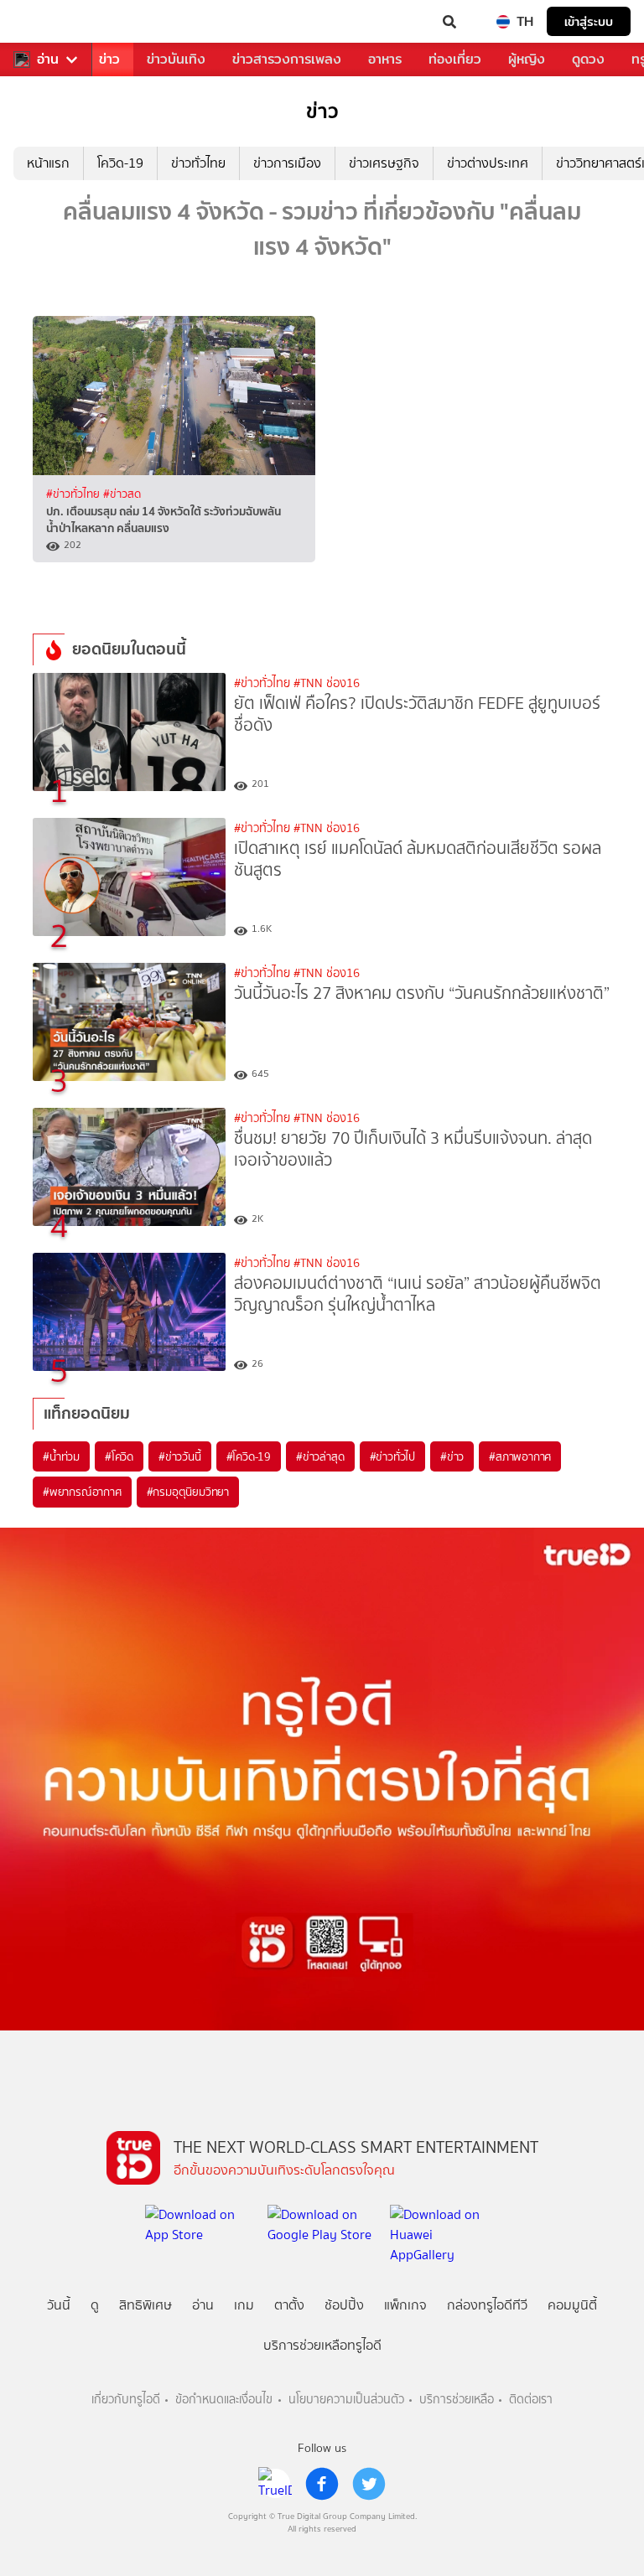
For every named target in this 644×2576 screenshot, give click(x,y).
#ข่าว (452, 1456)
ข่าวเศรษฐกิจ (384, 163)
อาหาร (385, 59)
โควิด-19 (120, 163)
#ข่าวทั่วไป (392, 1456)
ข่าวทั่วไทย (198, 163)
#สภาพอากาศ (520, 1456)
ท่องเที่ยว (455, 59)
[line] (275, 2484)
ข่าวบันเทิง (176, 59)
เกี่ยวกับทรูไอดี (126, 2400)
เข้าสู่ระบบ (589, 21)
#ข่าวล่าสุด (320, 1456)
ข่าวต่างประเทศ (488, 163)
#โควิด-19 (249, 1456)
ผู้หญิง (527, 59)
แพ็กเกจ (405, 2305)
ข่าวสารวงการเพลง (287, 59)
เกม (244, 2305)
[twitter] (369, 2484)
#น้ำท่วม (61, 1456)
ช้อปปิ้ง (344, 2305)
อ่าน (48, 59)
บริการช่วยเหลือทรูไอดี (322, 2345)
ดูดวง (588, 59)
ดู (95, 2305)
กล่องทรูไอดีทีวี (487, 2305)
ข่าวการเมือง (287, 163)
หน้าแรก (48, 163)
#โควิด (119, 1456)
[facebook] (322, 2484)
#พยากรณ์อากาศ (82, 1492)
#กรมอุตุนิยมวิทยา (188, 1492)
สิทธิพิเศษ (145, 2305)
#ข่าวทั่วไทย (75, 494)
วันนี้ (59, 2305)
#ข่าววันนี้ (180, 1456)
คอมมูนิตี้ (572, 2305)
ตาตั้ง (289, 2305)
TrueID (47, 22)
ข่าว (109, 59)
